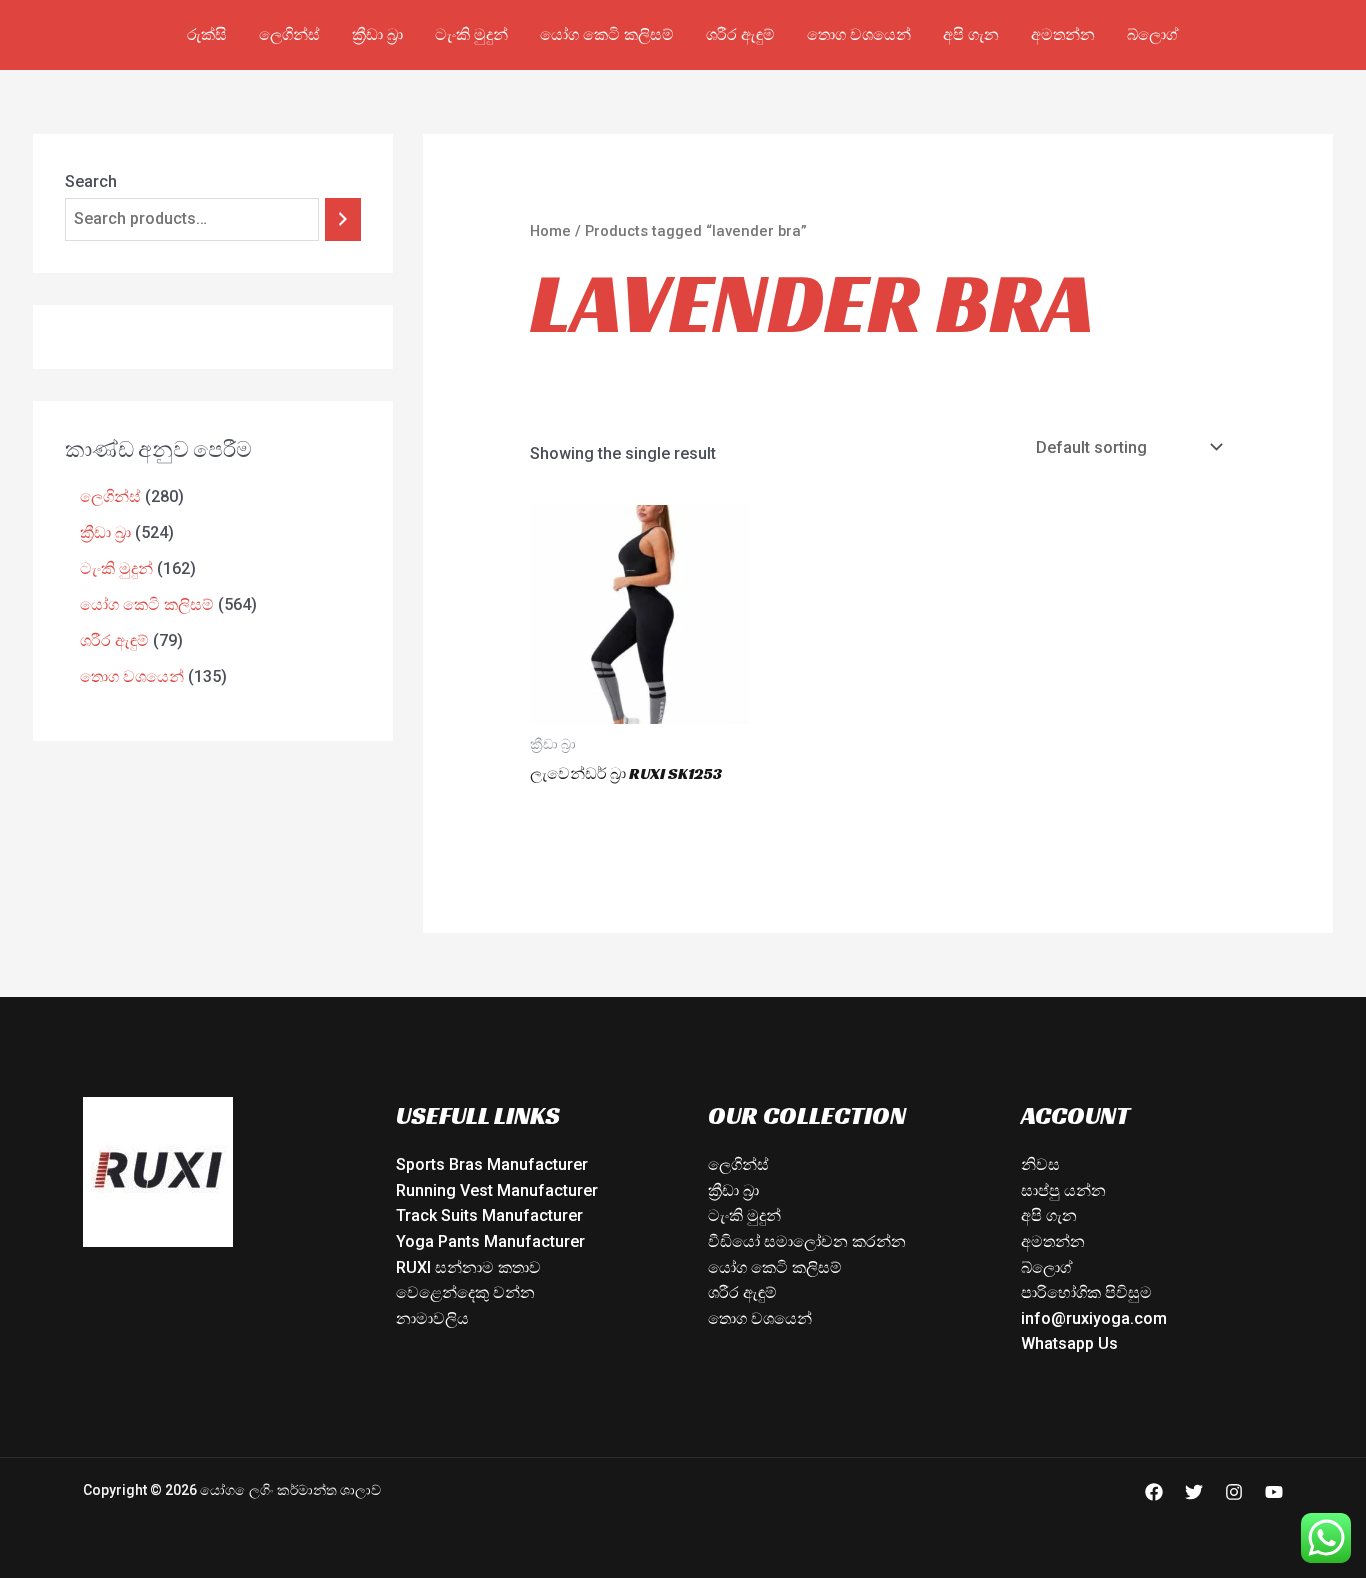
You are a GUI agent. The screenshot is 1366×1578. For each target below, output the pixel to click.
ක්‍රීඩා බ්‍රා (377, 34)
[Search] (343, 219)
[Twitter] (1194, 1492)
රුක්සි (207, 34)
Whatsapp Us (1069, 1343)
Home (550, 231)
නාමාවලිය (432, 1318)
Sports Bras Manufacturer (492, 1164)
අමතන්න (1063, 34)
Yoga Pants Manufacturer (490, 1241)
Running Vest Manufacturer (497, 1190)
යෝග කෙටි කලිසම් (607, 34)
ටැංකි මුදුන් (471, 34)
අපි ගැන (971, 34)
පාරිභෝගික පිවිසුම (1086, 1292)
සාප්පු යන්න (1063, 1190)
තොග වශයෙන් (859, 34)
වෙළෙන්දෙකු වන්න (465, 1292)
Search (91, 181)
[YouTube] (1274, 1492)
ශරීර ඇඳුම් (740, 34)
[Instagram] (1234, 1492)
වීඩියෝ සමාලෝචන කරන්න (807, 1241)
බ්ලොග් (1153, 34)
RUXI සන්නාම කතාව (468, 1267)
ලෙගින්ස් (289, 34)
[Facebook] (1154, 1492)
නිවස (1040, 1164)
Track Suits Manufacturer (489, 1215)
